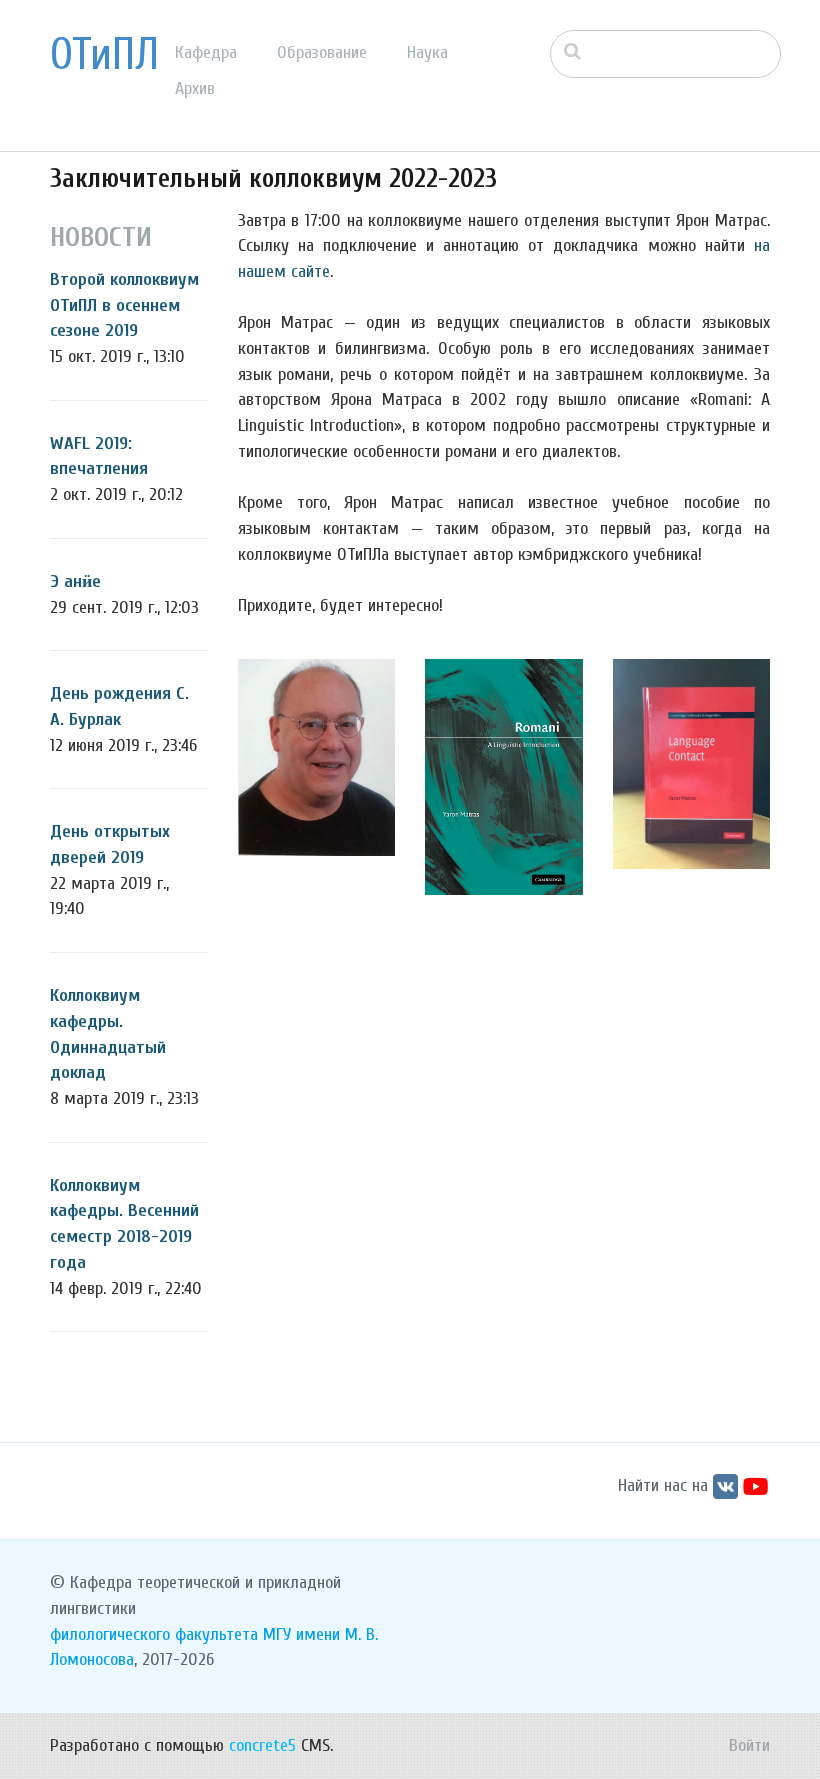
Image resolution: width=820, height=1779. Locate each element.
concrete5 (262, 1745)
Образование (322, 52)
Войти (749, 1745)
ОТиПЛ (104, 55)
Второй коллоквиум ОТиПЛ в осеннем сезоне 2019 (124, 305)
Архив (195, 88)
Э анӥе (75, 581)
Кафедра (206, 52)
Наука (427, 52)
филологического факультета (154, 1634)
